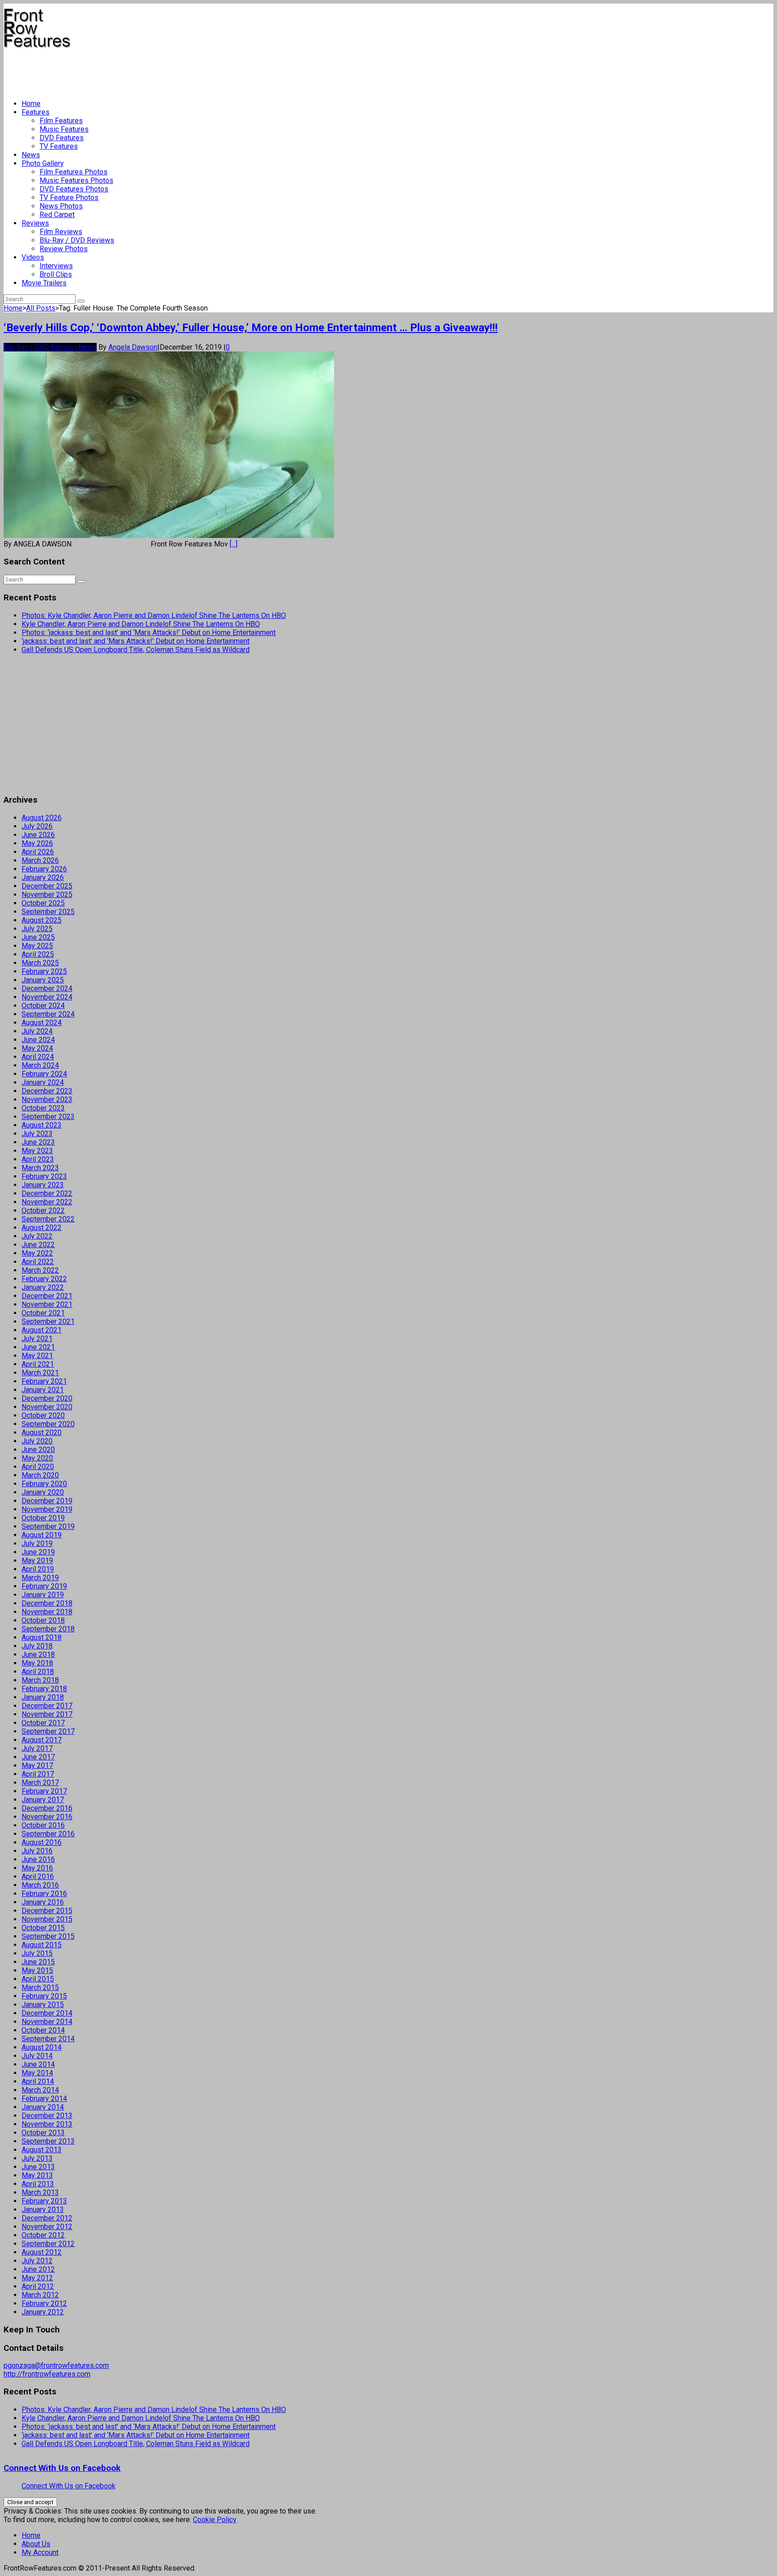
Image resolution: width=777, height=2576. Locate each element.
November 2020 (47, 1407)
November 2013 (47, 2124)
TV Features (59, 146)
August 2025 (42, 920)
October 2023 (43, 1108)
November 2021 (47, 1304)
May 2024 (37, 1048)
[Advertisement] (167, 70)
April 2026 (38, 852)
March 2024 (40, 1065)
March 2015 (40, 1988)
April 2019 (38, 1569)
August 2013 (42, 2150)
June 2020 (38, 1450)
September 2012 (48, 2244)
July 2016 (37, 1851)
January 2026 (43, 877)
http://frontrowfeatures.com (47, 2374)
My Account (40, 2552)
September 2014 (48, 2039)
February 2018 (44, 1689)
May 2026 (37, 843)
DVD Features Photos (74, 189)
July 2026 (37, 826)
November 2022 (47, 1202)
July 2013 (37, 2158)
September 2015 (48, 1936)
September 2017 (48, 1731)
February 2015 (44, 1996)
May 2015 (37, 1970)
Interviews (56, 266)
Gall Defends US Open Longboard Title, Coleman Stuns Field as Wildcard (136, 650)
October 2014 (43, 2030)
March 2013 (40, 2192)
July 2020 (37, 1441)
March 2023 (40, 1168)
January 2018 (43, 1697)
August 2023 (42, 1125)
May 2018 (37, 1663)
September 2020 (48, 1424)
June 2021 (38, 1347)
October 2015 (43, 1928)
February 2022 (44, 1279)
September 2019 (48, 1526)
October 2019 (43, 1518)
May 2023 (37, 1151)
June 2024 (38, 1040)
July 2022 (37, 1236)
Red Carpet (57, 215)
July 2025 (37, 929)
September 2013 (48, 2141)
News (31, 155)
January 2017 (43, 1800)
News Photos (61, 206)
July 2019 (37, 1543)
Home (31, 104)
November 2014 (47, 2022)
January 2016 (43, 1902)
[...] (234, 544)
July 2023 (37, 1134)
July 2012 (37, 2261)
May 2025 (37, 946)
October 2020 (43, 1415)
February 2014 (44, 2099)
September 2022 (48, 1219)
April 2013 (38, 2184)
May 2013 (37, 2175)
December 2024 (47, 988)
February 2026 (44, 869)
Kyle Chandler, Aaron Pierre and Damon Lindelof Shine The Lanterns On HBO (141, 624)
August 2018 (42, 1637)
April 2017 (38, 1774)
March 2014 (40, 2090)
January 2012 (43, 2312)
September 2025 (48, 912)
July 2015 (37, 1953)
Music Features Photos (76, 180)
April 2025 (38, 954)
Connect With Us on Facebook (62, 2468)
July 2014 (37, 2056)
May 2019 (37, 1561)
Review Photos (64, 249)
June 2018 (38, 1654)
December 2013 (47, 2116)
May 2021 (37, 1356)
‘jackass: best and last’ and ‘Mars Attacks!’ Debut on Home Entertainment (136, 641)
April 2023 (38, 1159)
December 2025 (47, 886)
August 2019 (42, 1535)
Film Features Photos (74, 172)
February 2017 (44, 1791)
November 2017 (47, 1714)
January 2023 (43, 1185)
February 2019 (44, 1586)
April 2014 (38, 2081)
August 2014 (42, 2047)
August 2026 (42, 818)
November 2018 (47, 1612)
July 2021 (37, 1339)
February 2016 (44, 1894)
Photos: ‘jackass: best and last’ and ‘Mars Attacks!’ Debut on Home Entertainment (149, 633)
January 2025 (43, 980)
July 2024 (37, 1031)
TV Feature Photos (69, 198)
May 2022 (37, 1253)
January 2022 (43, 1287)
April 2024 (38, 1057)
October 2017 (43, 1723)
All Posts (41, 308)
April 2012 (38, 2286)
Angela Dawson (133, 347)
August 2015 (42, 1945)
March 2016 (40, 1885)
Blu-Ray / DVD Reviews (77, 240)
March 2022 (40, 1270)
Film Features (61, 121)
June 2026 (38, 835)
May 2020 (37, 1458)
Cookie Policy (215, 2520)
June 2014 (38, 2064)
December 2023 (47, 1091)
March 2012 (40, 2295)
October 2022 (43, 1210)
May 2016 (37, 1868)
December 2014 (47, 2013)
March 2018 (40, 1680)
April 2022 (38, 1262)
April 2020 (38, 1467)
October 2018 (43, 1620)
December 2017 (47, 1706)
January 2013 (43, 2210)
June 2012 (38, 2269)
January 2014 (43, 2107)
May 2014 (37, 2073)
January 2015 (43, 2005)
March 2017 (40, 1783)
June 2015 (38, 1962)
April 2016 (38, 1876)
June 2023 (38, 1142)
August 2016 (42, 1842)
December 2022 (47, 1193)
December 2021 (47, 1296)
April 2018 (38, 1672)
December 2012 (47, 2218)
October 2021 (43, 1313)
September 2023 (48, 1117)
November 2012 (47, 2227)
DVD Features (62, 138)
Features (36, 112)
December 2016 (47, 1808)
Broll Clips (56, 274)
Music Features (64, 129)
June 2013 (38, 2167)
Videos (33, 257)
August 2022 (42, 1228)
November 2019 (47, 1509)
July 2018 (37, 1646)
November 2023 (47, 1099)
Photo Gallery (43, 163)
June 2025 (38, 937)
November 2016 (47, 1817)
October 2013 (43, 2133)
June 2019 (38, 1552)
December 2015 (47, 1911)
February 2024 (44, 1074)
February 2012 (44, 2303)
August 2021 (42, 1330)
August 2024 (42, 1023)
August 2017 (42, 1740)
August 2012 (42, 2252)
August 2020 (42, 1432)
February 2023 (44, 1176)
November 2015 (47, 1919)
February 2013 (44, 2201)
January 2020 (43, 1492)
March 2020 (40, 1475)
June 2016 (38, 1859)
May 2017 (37, 1765)
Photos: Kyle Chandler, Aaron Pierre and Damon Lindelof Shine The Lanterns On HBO (154, 615)
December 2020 (47, 1398)
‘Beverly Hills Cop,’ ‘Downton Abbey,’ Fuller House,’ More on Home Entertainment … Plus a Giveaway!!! (251, 328)
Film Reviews (61, 232)
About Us (36, 2544)
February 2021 (44, 1381)
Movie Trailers (44, 283)
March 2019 (40, 1578)
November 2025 (47, 895)
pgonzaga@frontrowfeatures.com (56, 2365)
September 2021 (48, 1321)
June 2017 (38, 1757)
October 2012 (43, 2235)
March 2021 (40, 1373)
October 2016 (43, 1825)
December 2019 (47, 1501)
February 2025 (44, 971)
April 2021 (38, 1364)
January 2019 (43, 1595)
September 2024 (48, 1014)
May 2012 (37, 2278)
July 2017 (37, 1748)
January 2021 (43, 1390)
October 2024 (43, 1006)
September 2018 (48, 1629)
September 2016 (48, 1834)
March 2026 (40, 860)
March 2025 (40, 963)
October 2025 (43, 903)
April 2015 (38, 1979)
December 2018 (47, 1603)
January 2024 (43, 1082)
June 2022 (38, 1245)
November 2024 (47, 997)
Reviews (35, 223)
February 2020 (44, 1484)
